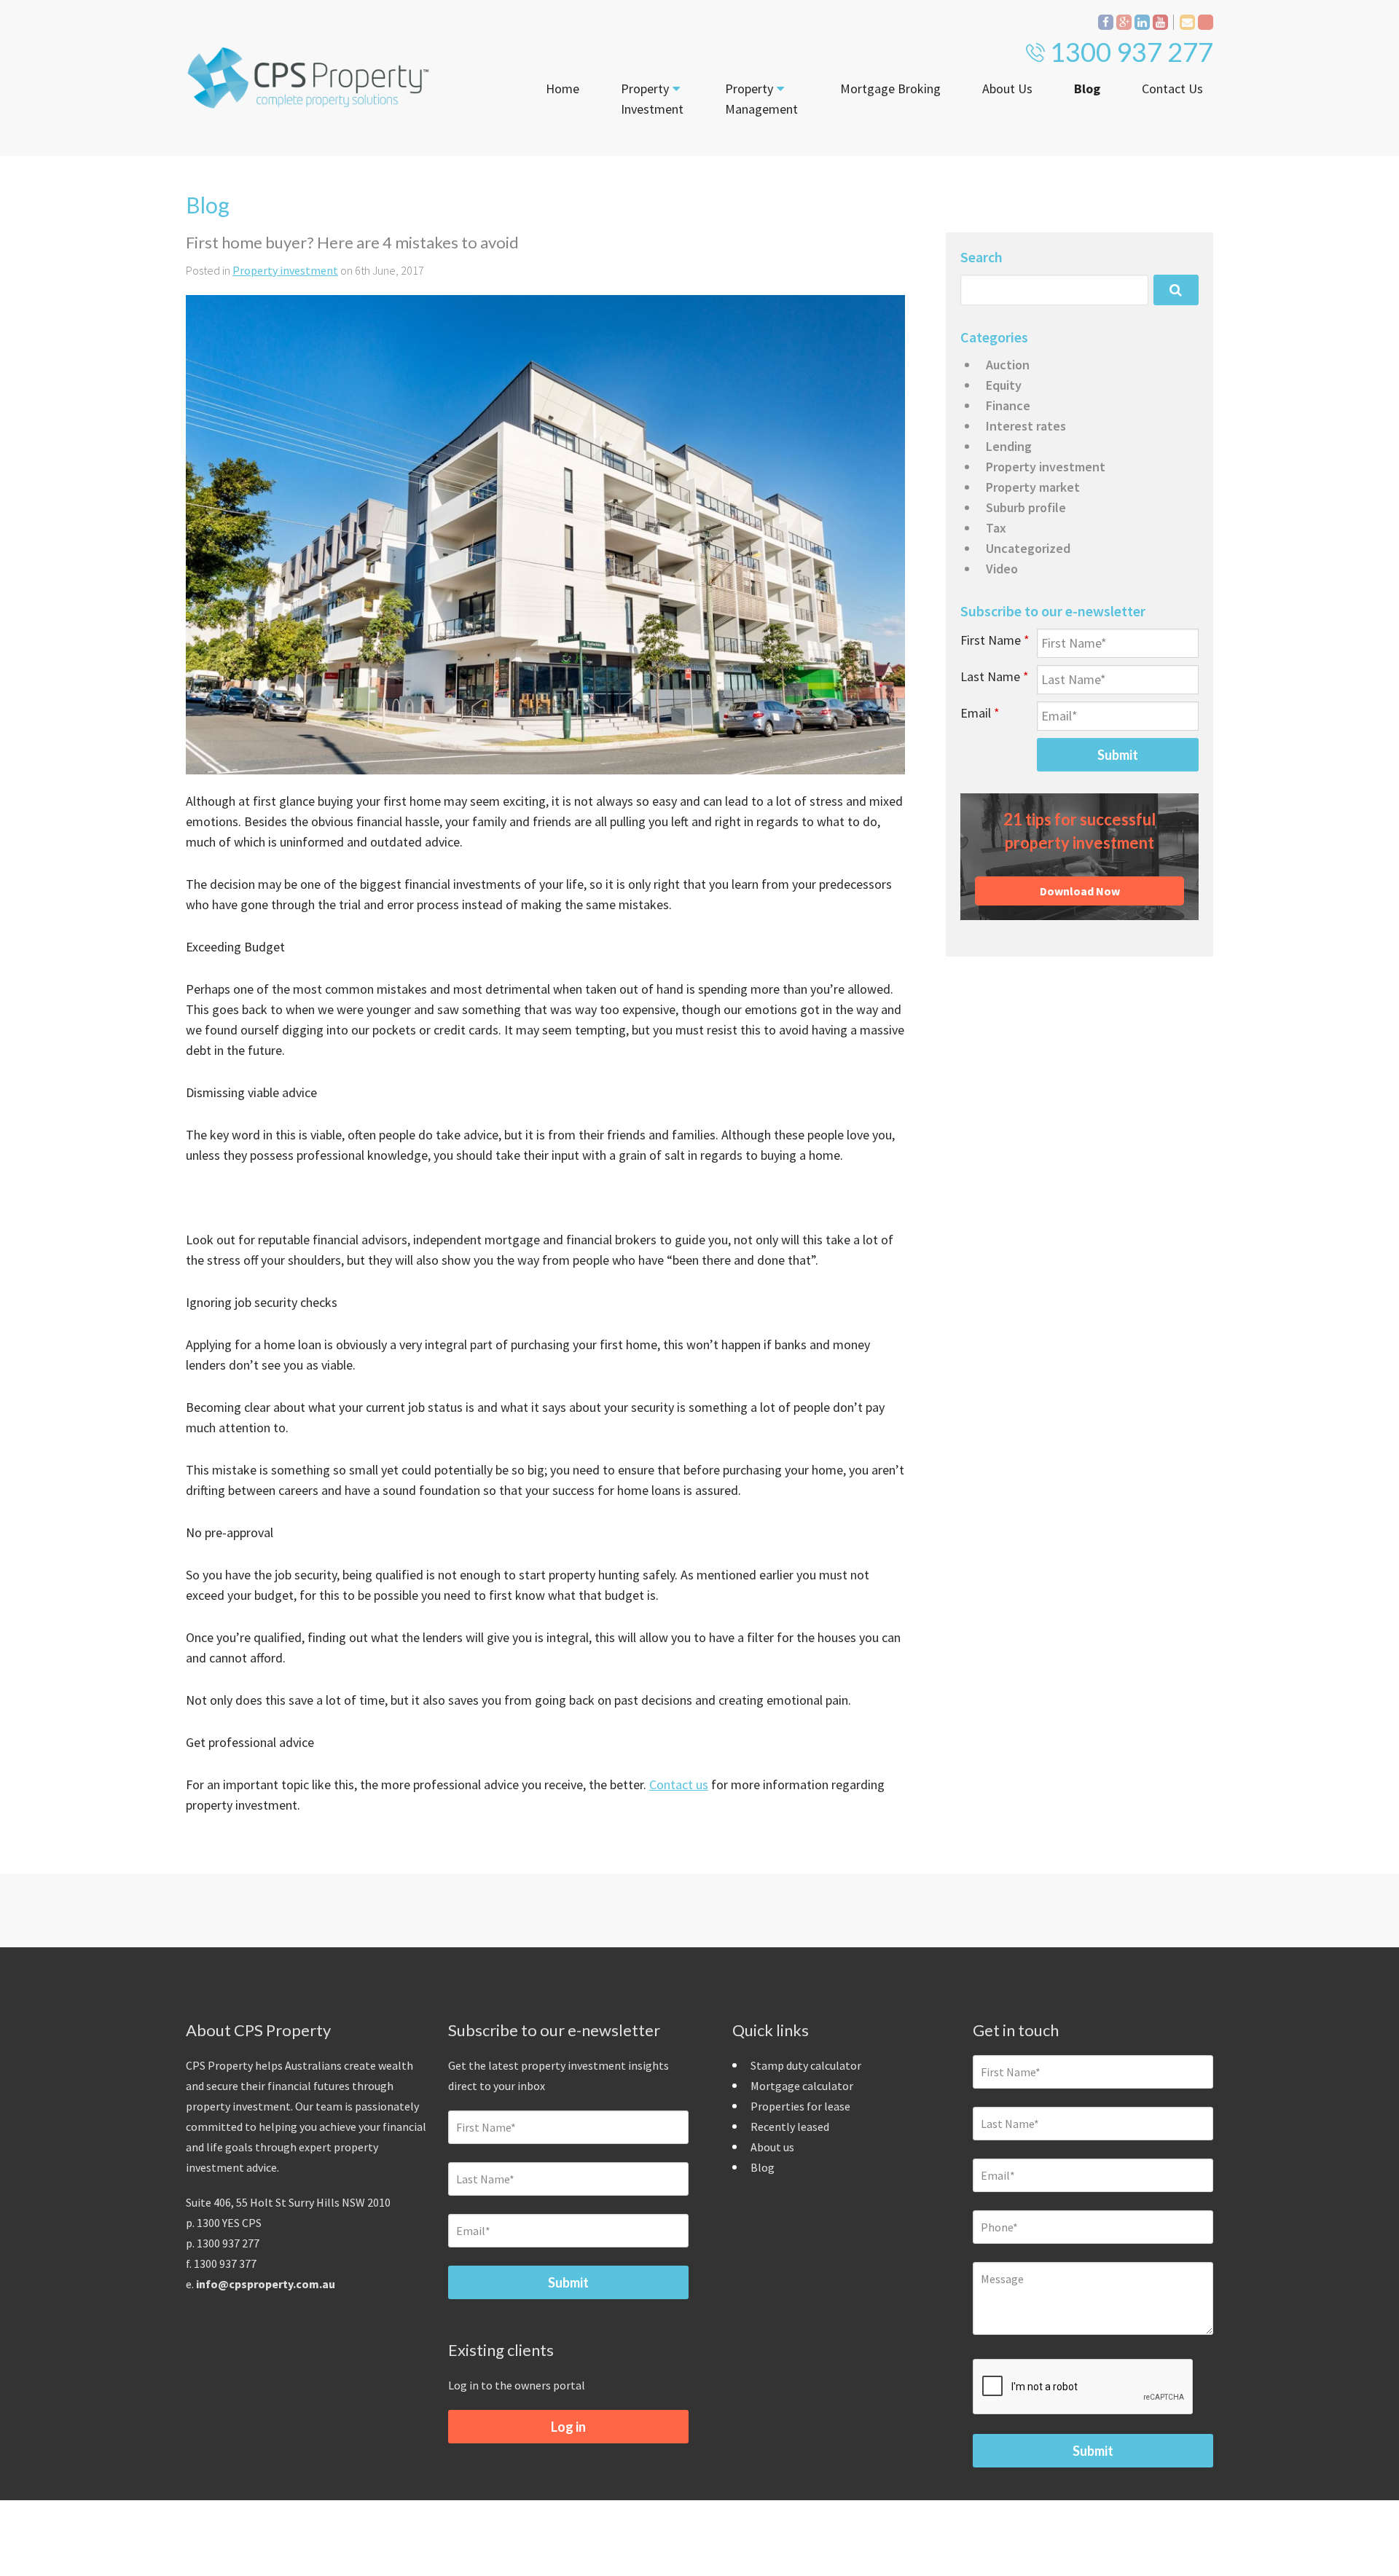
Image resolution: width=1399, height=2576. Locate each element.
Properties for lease (800, 2106)
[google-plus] (1124, 22)
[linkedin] (1142, 22)
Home (563, 89)
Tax (996, 528)
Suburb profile (1026, 507)
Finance (1008, 405)
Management (761, 99)
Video (1002, 569)
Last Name (995, 676)
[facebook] (1106, 22)
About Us (1007, 89)
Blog (1087, 89)
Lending (1009, 446)
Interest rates (1026, 426)
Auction (1008, 365)
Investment (652, 99)
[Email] (1187, 22)
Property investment (285, 270)
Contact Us (1172, 89)
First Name (995, 640)
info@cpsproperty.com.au (266, 2284)
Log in (568, 2427)
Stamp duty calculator (806, 2065)
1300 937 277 (1132, 52)
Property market (1033, 487)
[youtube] (1160, 22)
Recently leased (790, 2127)
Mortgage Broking (890, 89)
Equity (1004, 385)
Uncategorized (1028, 548)
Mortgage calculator (802, 2086)
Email (980, 713)
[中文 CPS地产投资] (1206, 22)
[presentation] (1083, 2387)
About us (772, 2147)
